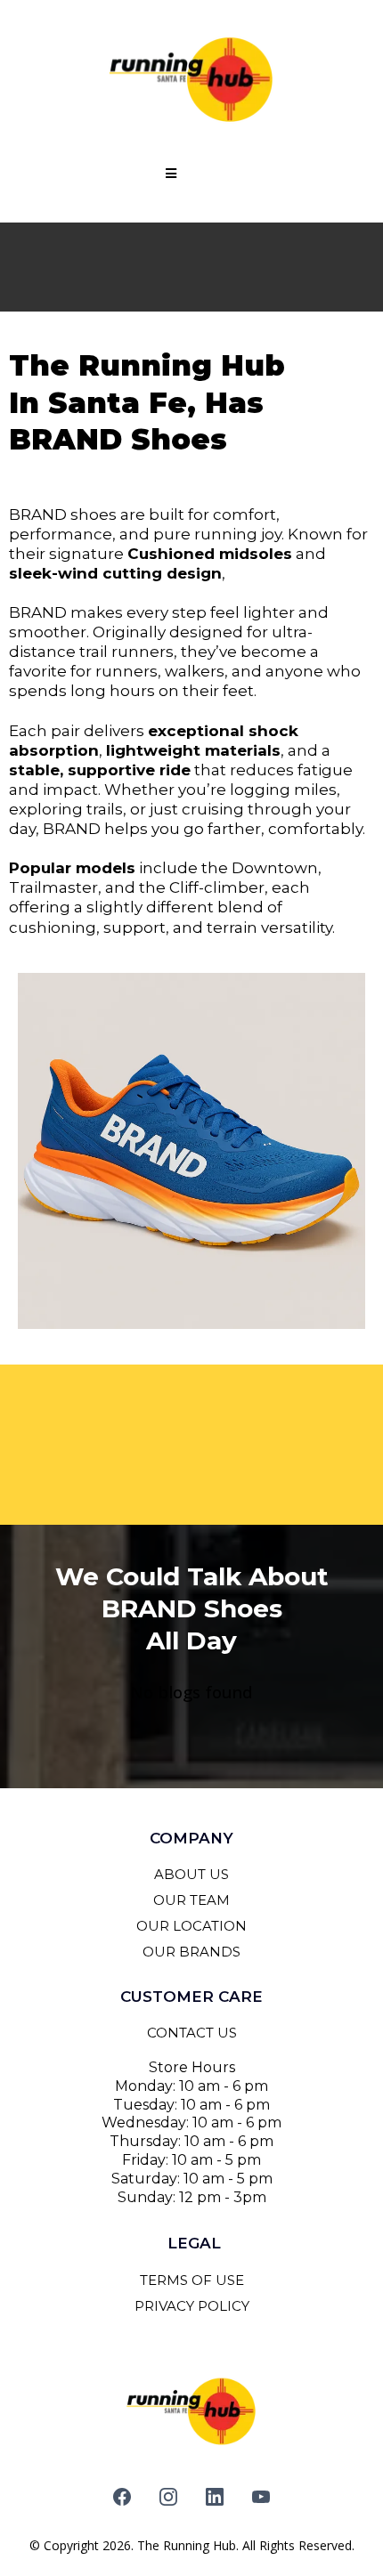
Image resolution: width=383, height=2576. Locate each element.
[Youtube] (261, 2497)
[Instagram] (168, 2497)
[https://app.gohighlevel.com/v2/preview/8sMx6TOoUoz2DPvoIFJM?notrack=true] (191, 80)
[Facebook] (122, 2497)
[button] (168, 174)
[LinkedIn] (215, 2497)
